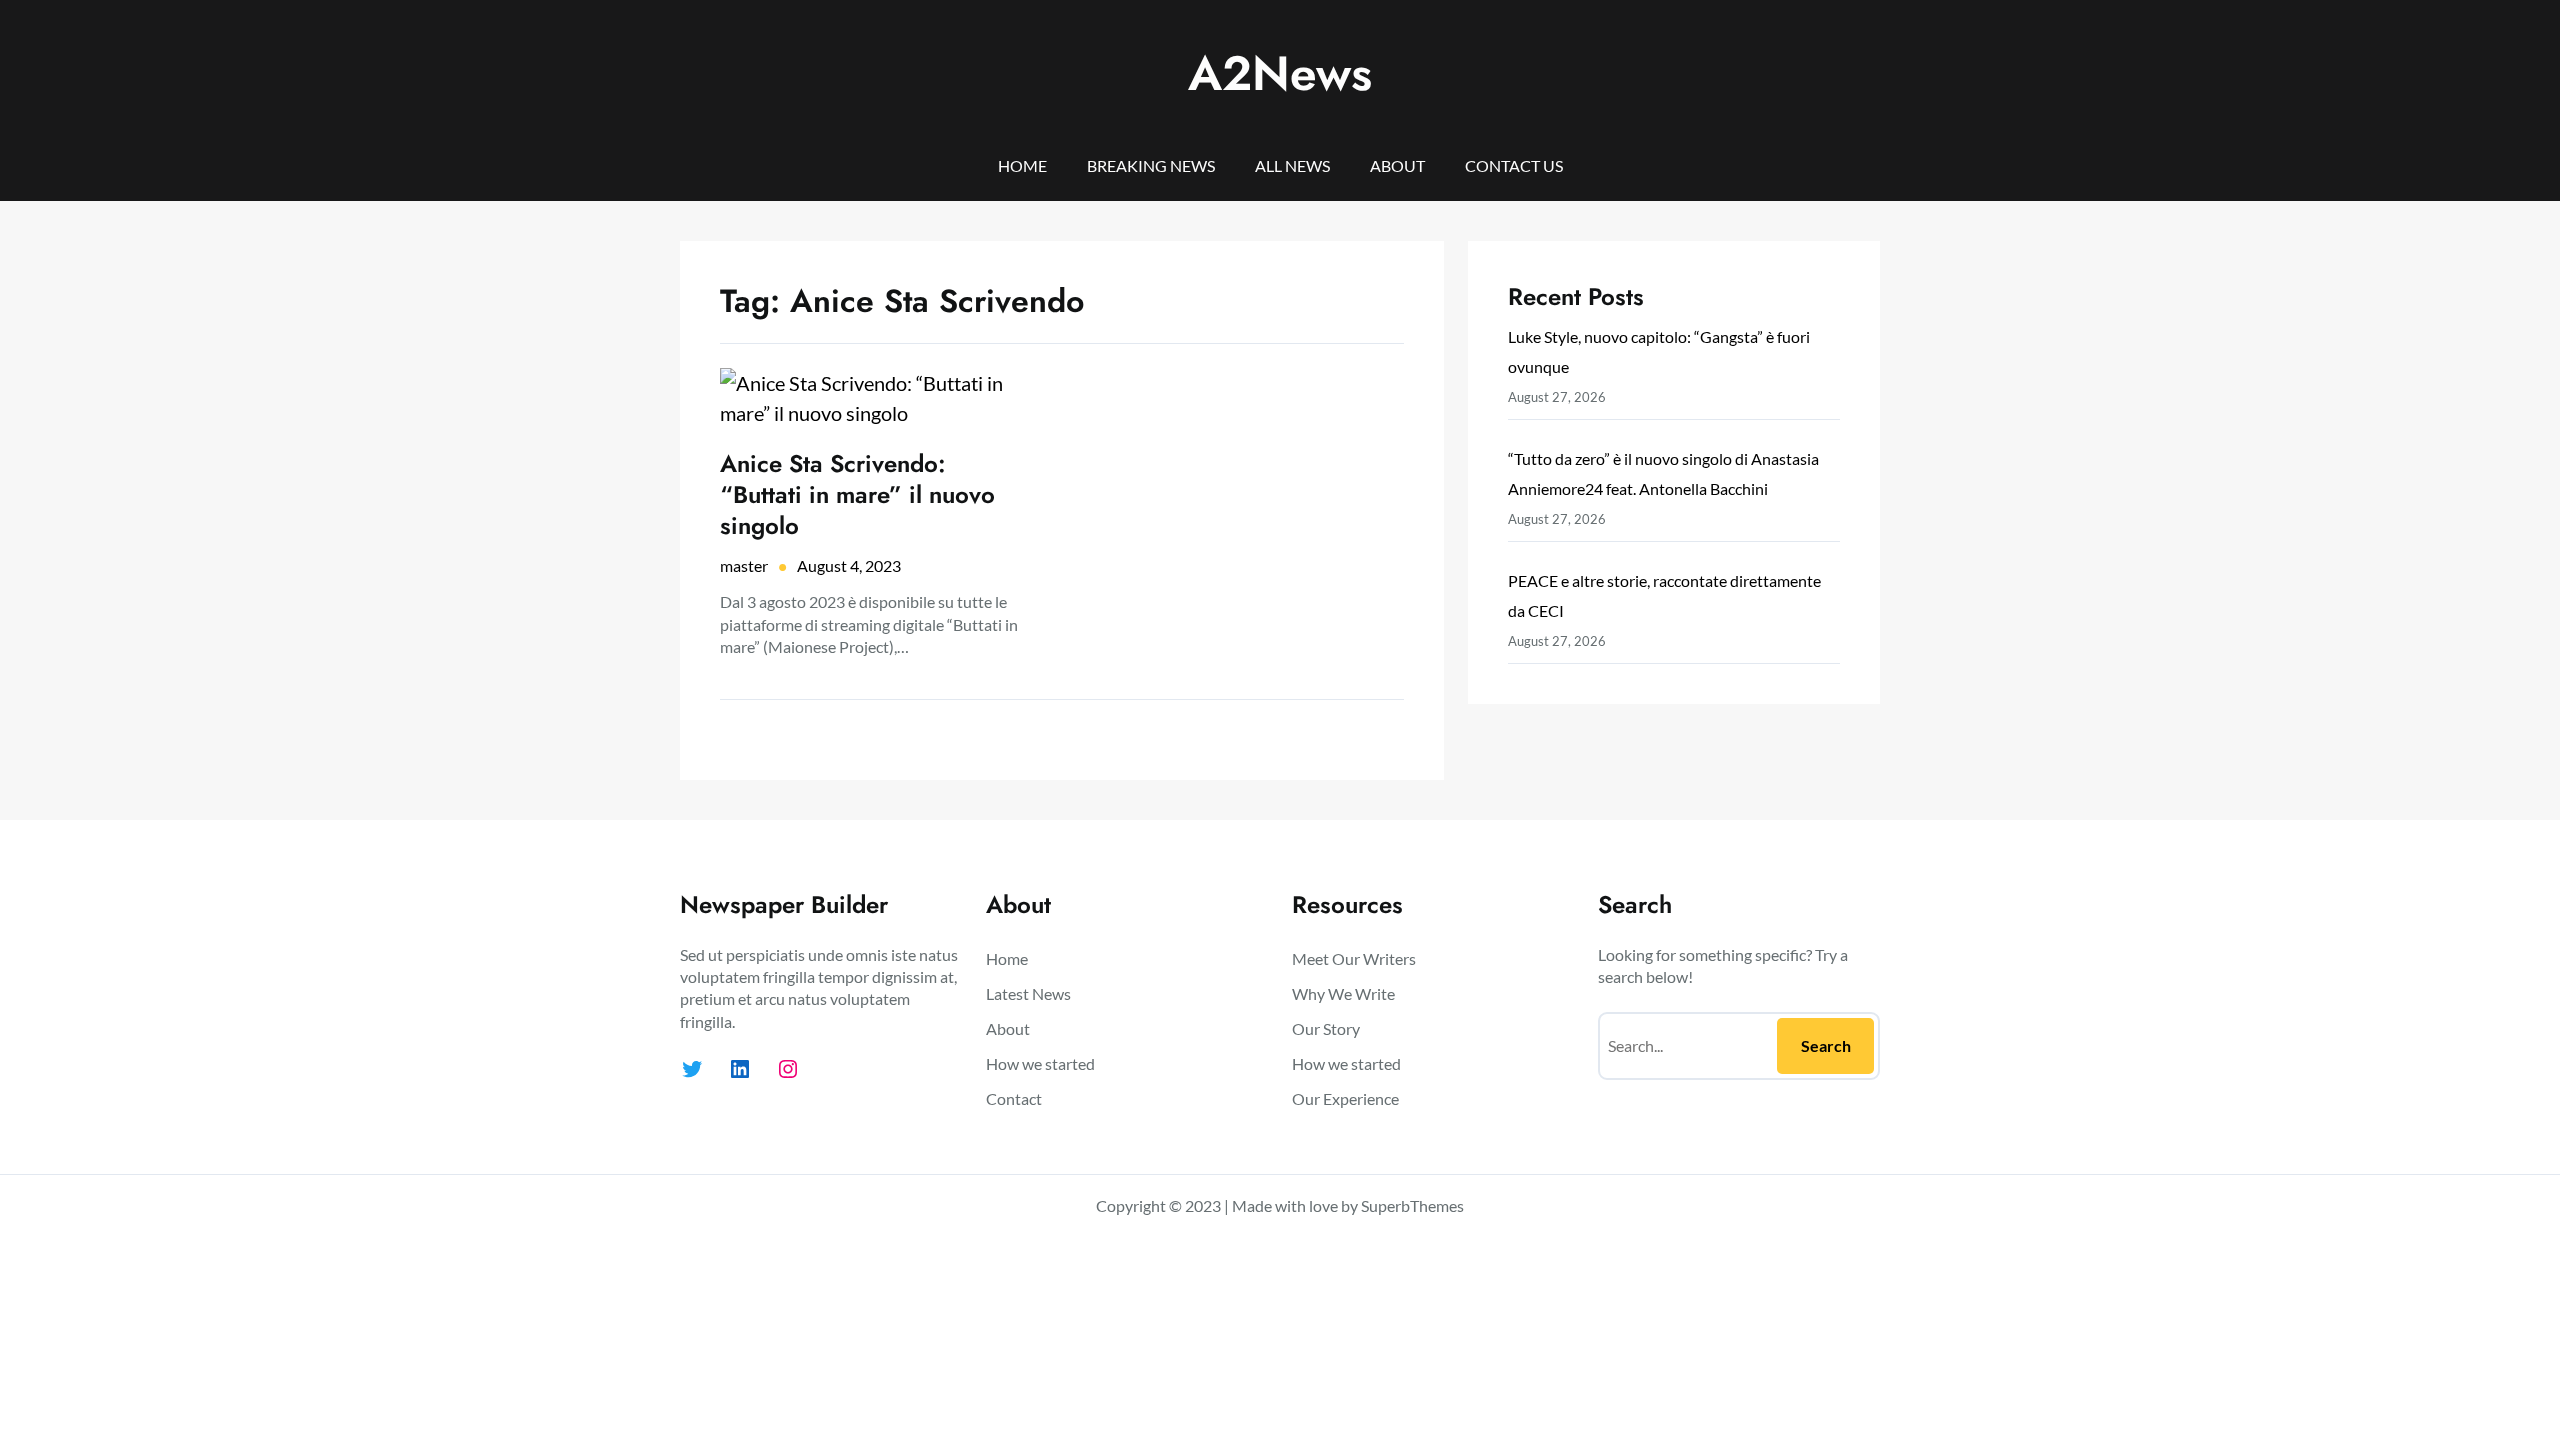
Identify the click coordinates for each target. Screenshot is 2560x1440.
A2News (1280, 73)
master (744, 565)
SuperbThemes (1412, 1205)
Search (1826, 1045)
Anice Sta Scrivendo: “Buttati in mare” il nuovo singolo (857, 495)
